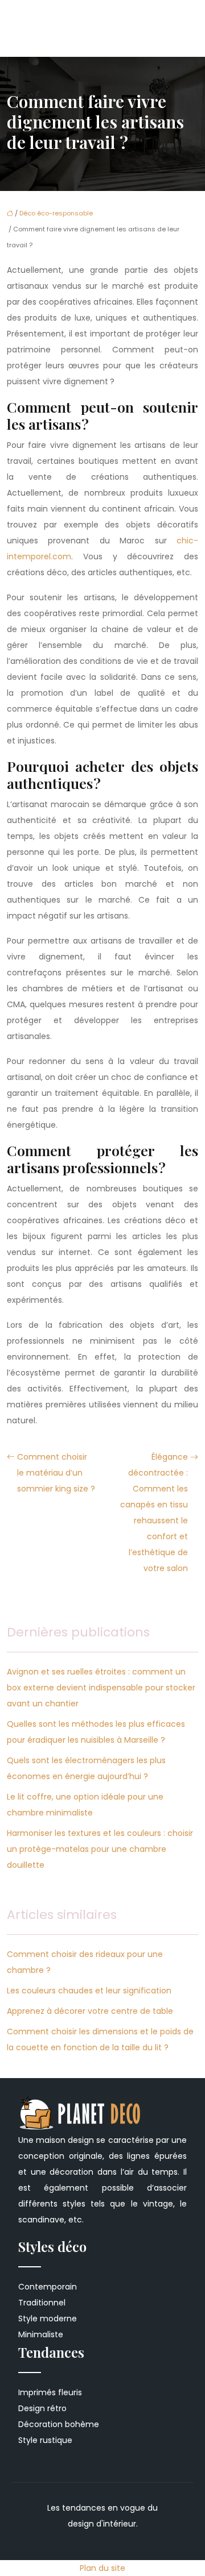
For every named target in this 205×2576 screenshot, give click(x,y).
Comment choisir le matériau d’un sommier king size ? (56, 1473)
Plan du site (102, 2568)
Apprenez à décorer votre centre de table (90, 2011)
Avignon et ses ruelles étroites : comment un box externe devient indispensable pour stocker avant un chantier (101, 1688)
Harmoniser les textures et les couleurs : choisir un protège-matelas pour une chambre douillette (100, 1849)
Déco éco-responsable (56, 213)
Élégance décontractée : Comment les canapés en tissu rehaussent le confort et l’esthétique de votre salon (154, 1513)
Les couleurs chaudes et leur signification (89, 1991)
